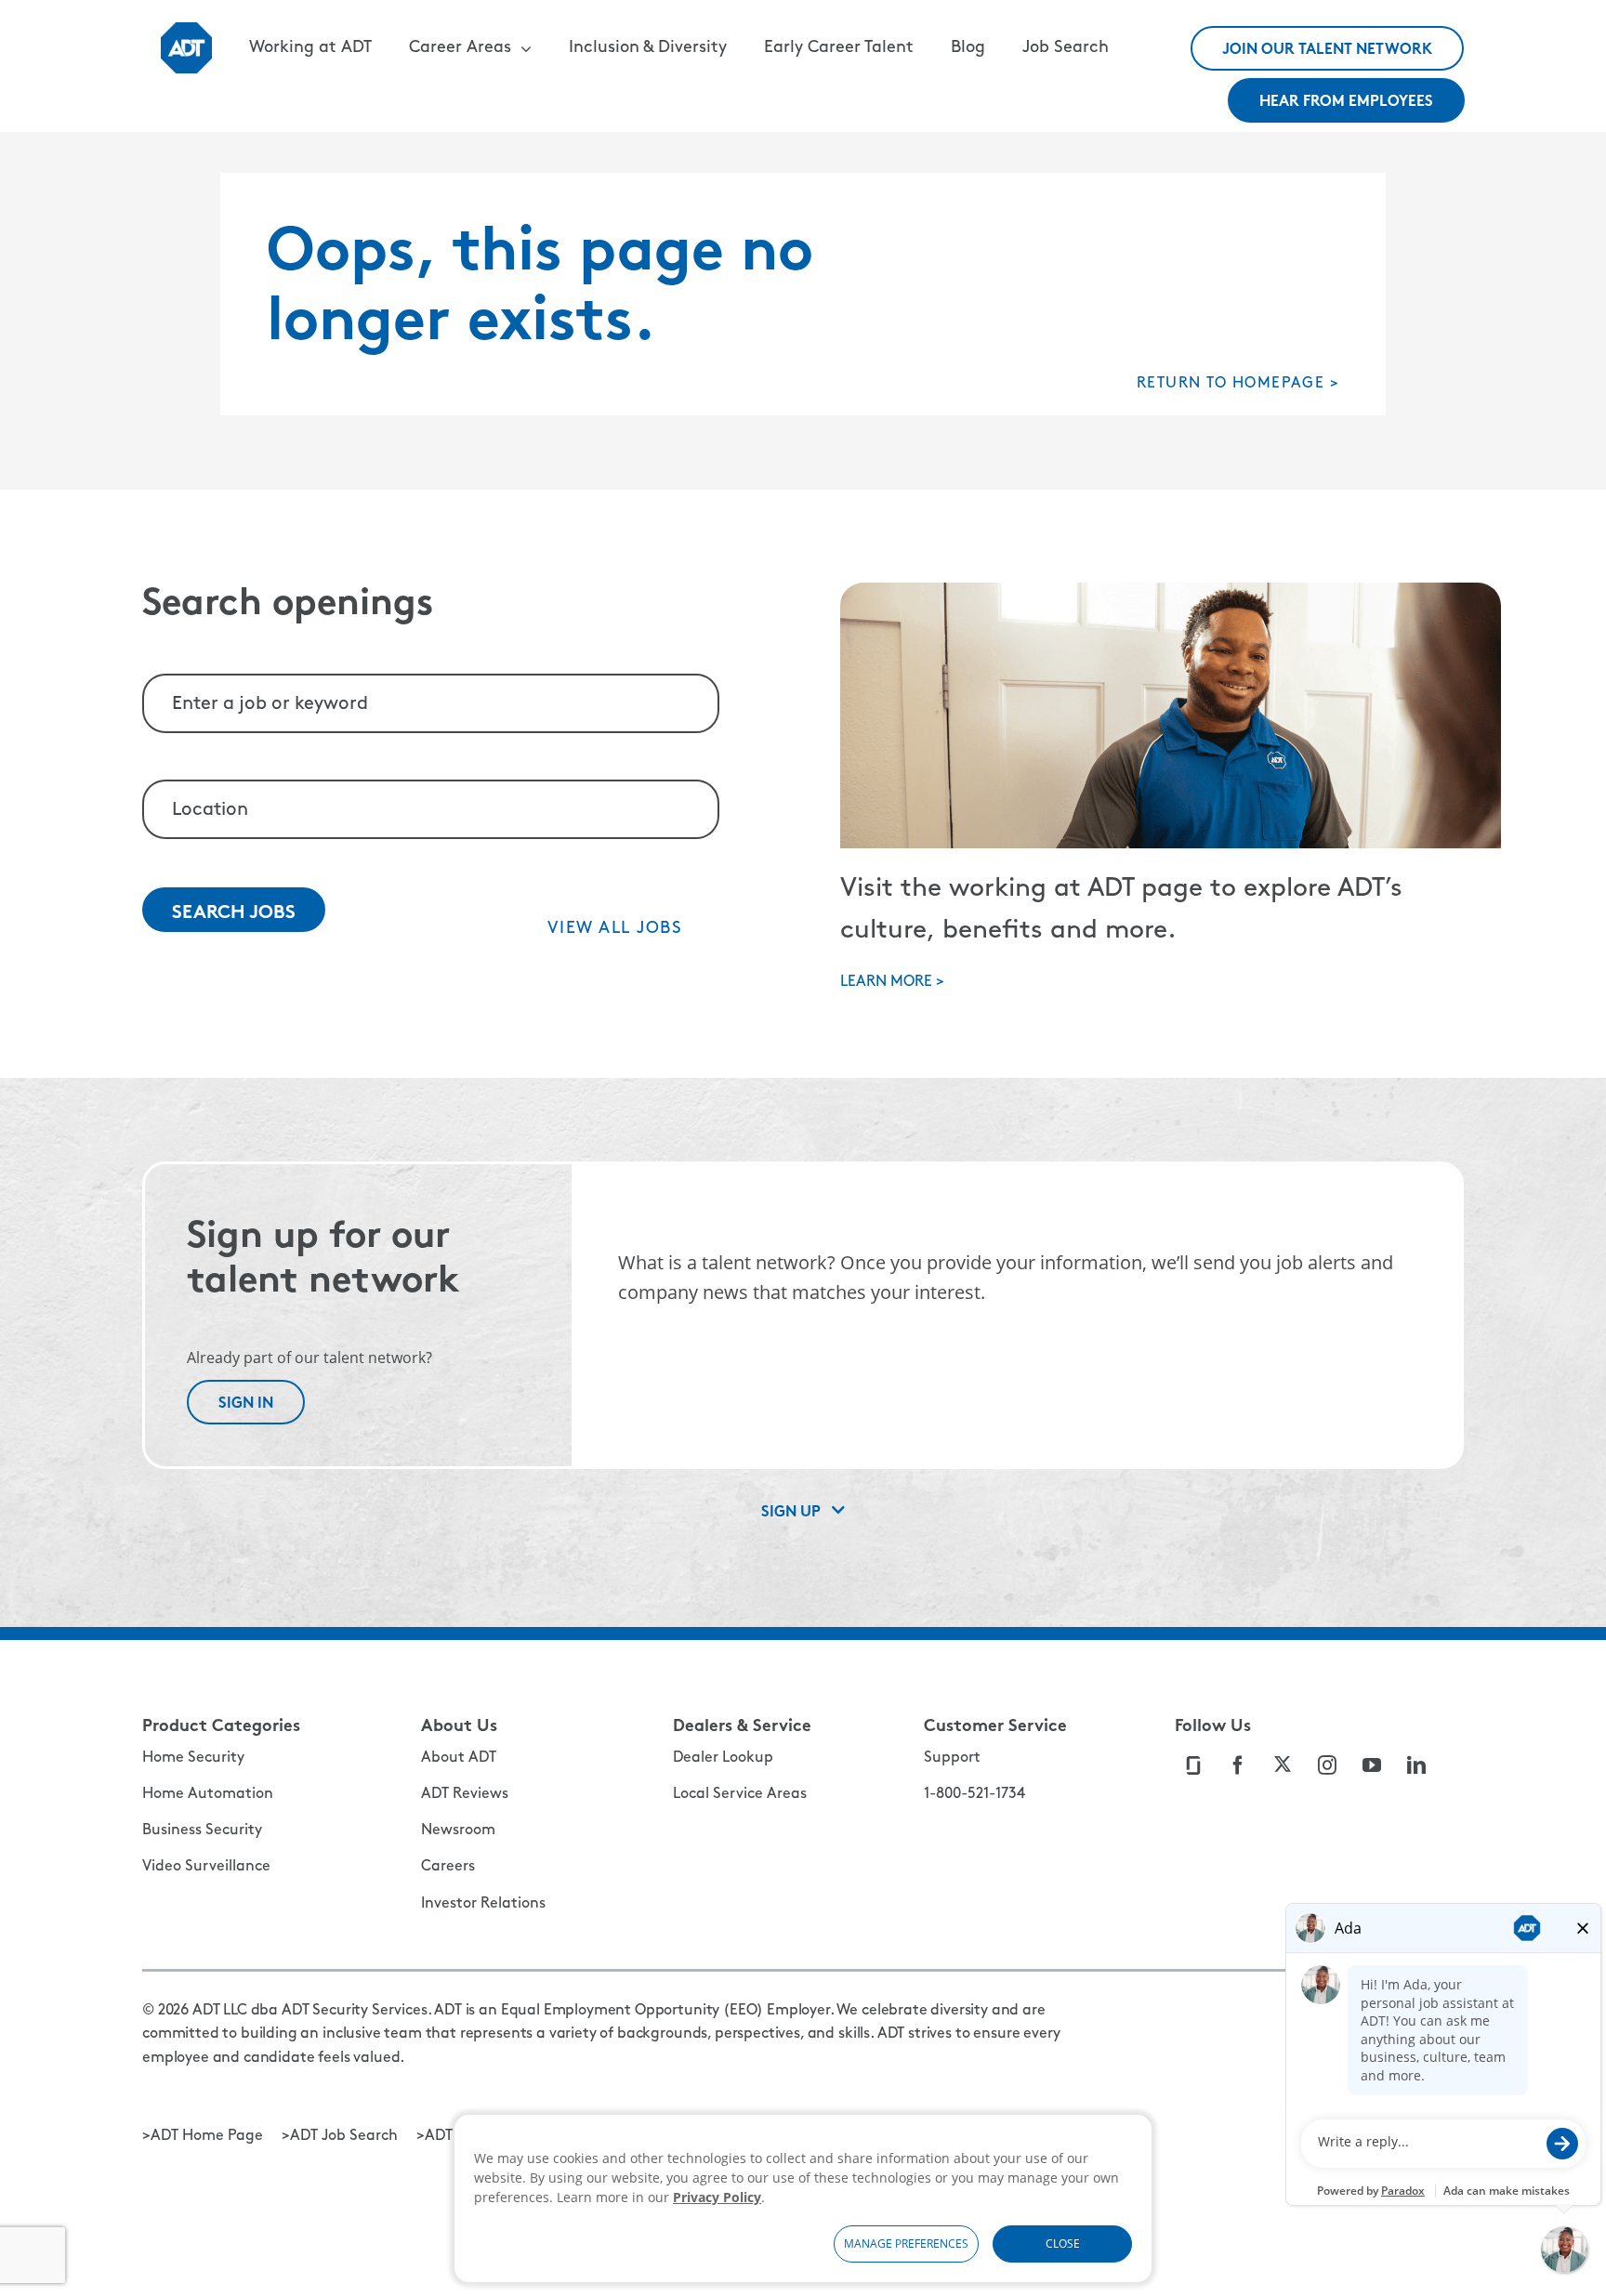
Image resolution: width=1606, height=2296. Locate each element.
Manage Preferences (906, 2244)
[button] (470, 48)
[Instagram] (1329, 1765)
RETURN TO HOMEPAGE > (1238, 384)
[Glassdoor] (1195, 1765)
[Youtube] (1373, 1765)
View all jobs (615, 929)
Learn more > (892, 982)
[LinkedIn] (1418, 1765)
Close (1063, 2244)
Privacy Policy (717, 2197)
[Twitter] (1284, 1765)
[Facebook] (1239, 1765)
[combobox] (431, 703)
